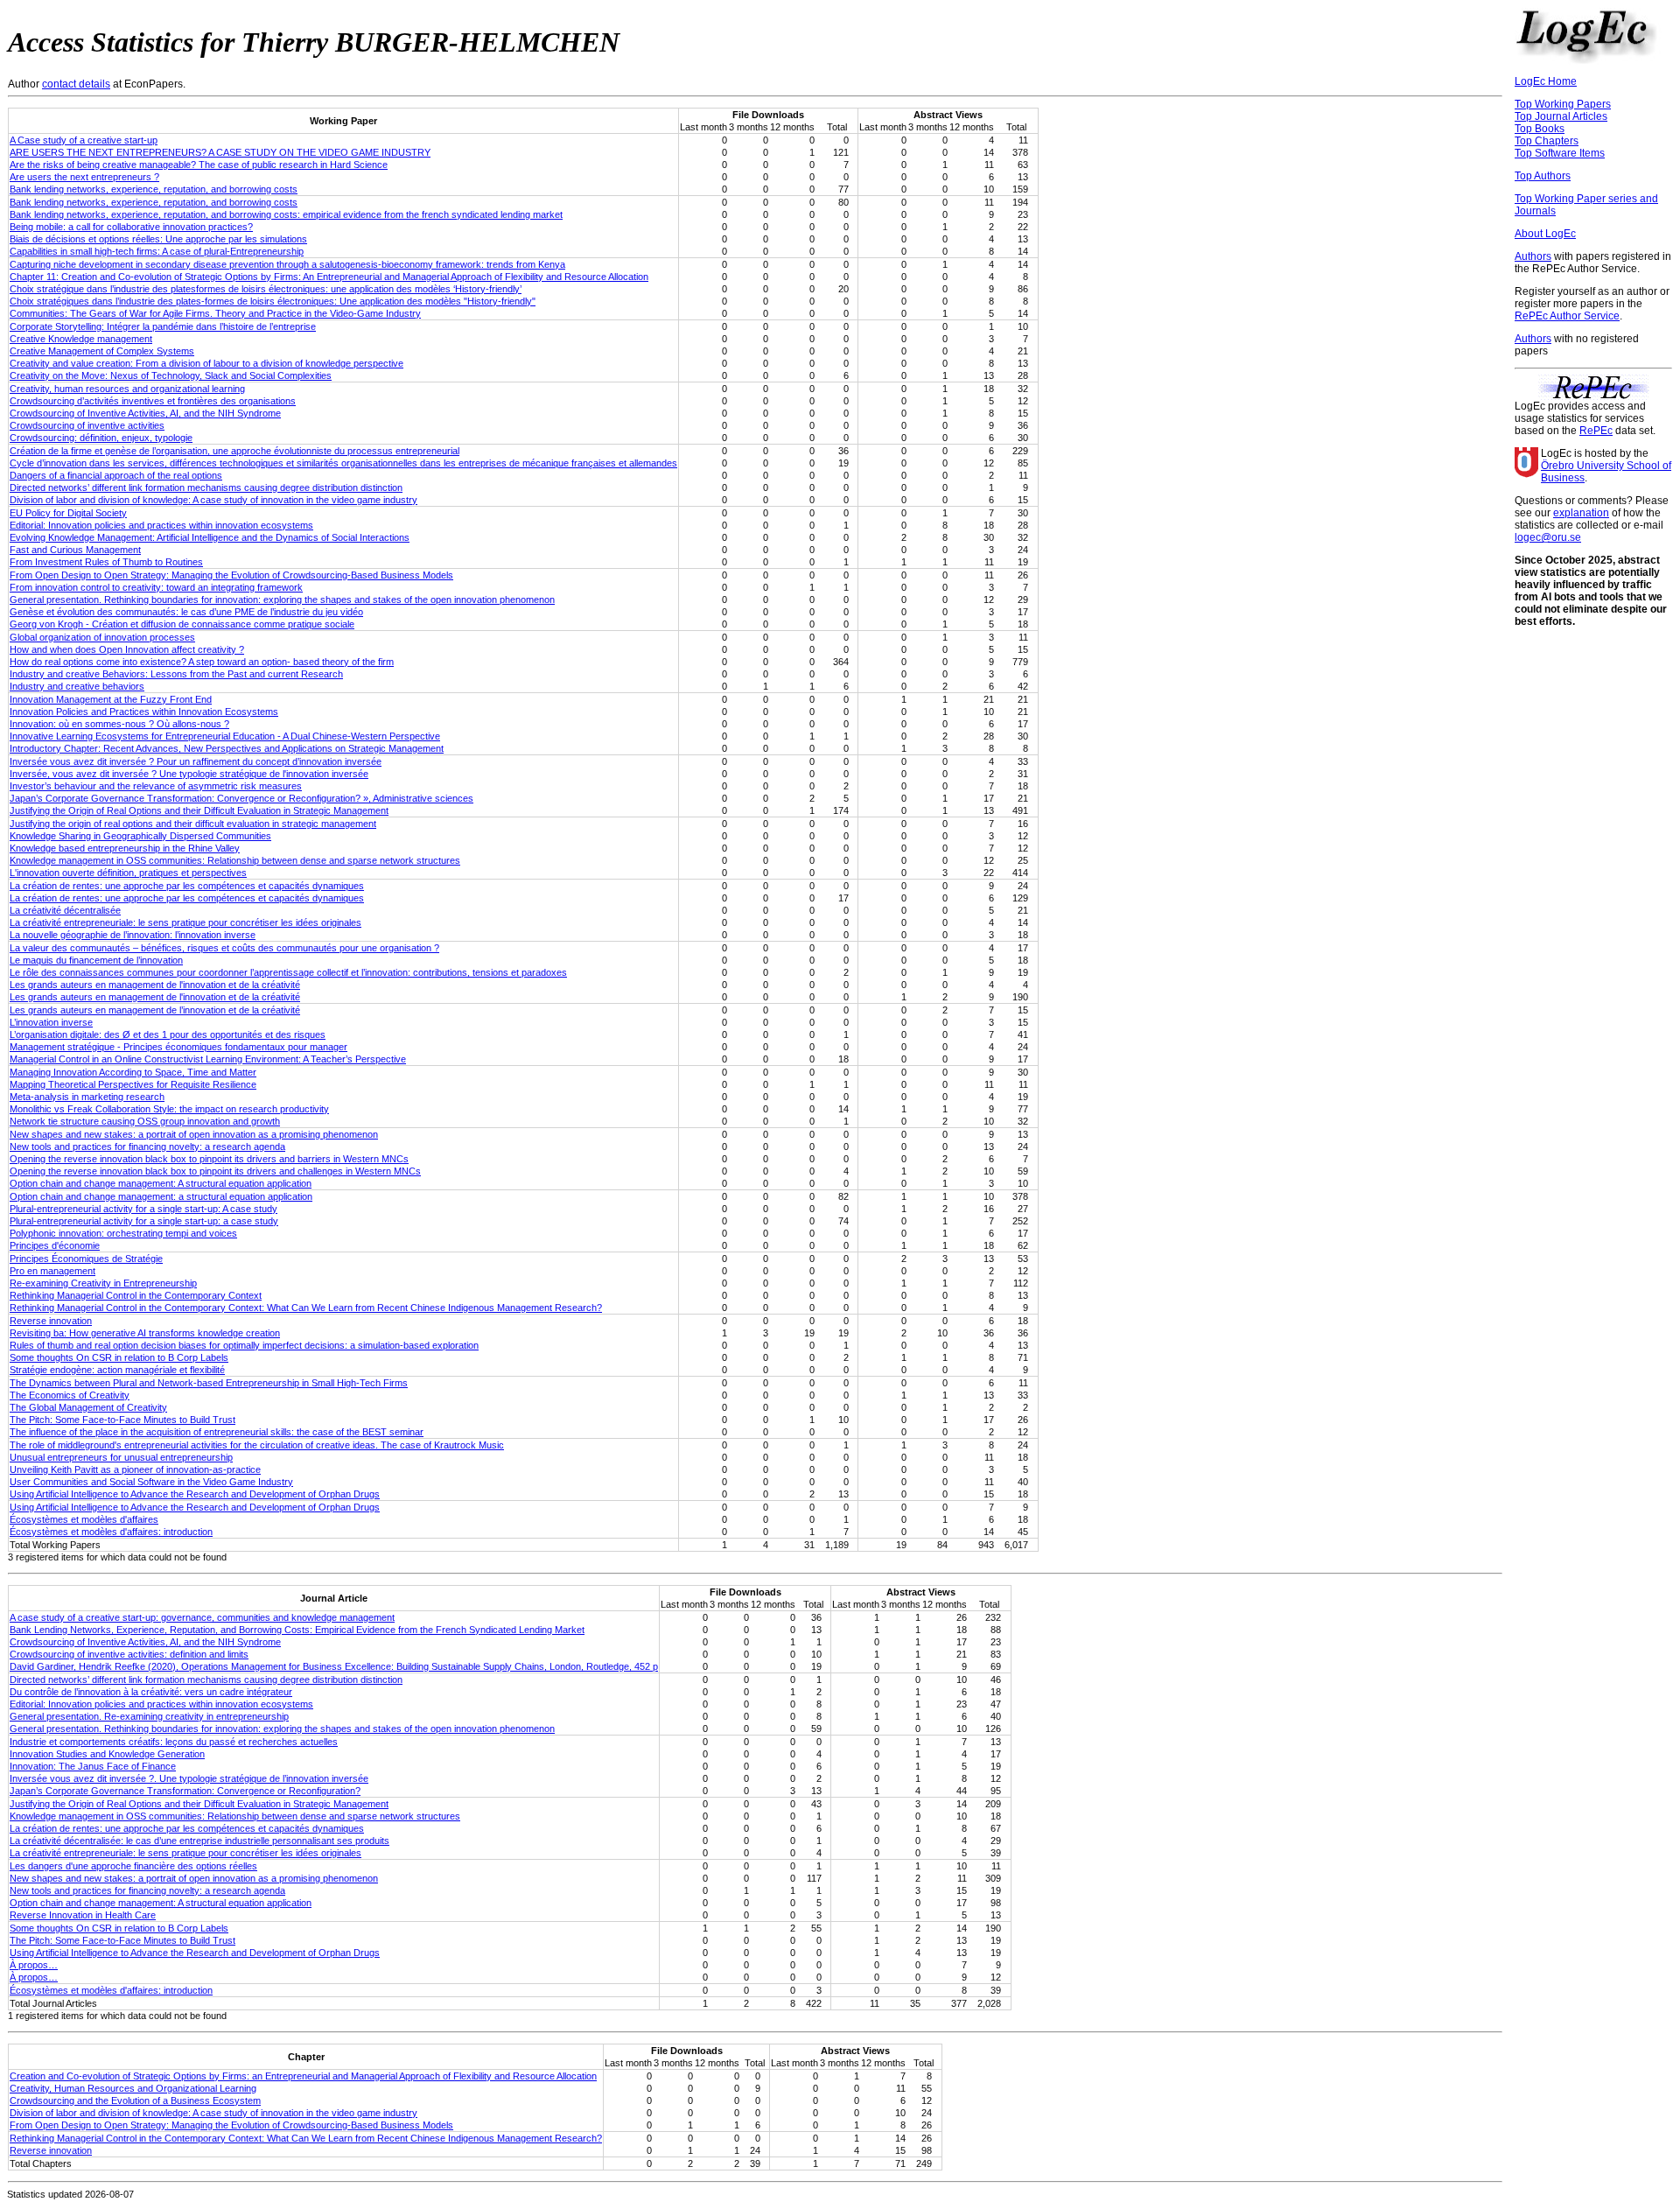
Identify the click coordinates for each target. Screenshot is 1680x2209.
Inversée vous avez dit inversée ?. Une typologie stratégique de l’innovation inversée (189, 1778)
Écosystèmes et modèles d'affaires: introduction (111, 1532)
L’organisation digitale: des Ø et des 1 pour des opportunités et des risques (168, 1034)
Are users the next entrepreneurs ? (84, 177)
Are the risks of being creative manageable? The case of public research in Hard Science (199, 165)
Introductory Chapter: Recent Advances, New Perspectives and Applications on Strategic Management (227, 748)
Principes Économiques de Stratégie (86, 1259)
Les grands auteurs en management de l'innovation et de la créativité (155, 985)
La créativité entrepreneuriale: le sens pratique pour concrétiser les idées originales (185, 922)
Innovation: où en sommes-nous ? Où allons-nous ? (119, 724)
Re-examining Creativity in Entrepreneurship (103, 1283)
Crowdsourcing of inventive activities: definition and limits (129, 1654)
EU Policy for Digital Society (68, 513)
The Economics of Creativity (70, 1395)
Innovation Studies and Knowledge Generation (107, 1754)
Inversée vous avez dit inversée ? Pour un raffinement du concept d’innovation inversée (196, 761)
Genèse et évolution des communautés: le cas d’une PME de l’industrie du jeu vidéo (186, 612)
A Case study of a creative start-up (84, 140)
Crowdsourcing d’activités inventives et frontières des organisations (153, 401)
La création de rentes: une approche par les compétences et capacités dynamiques (187, 886)
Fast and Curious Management (75, 550)
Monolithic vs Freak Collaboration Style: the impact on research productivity (169, 1109)
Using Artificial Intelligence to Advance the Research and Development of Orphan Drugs (195, 1494)
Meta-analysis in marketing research (87, 1097)
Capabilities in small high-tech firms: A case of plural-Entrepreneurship (157, 251)
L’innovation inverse (51, 1022)
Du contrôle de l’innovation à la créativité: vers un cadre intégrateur (151, 1692)
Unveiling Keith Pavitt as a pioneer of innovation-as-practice (135, 1469)
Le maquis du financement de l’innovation (96, 960)
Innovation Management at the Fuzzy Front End (111, 699)
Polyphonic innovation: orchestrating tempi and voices (123, 1233)
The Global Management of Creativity (88, 1407)
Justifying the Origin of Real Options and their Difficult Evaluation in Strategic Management (199, 810)
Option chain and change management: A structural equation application (161, 1183)
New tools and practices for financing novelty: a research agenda (147, 1147)
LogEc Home (1546, 81)
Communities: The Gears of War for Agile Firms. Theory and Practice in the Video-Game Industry (215, 313)
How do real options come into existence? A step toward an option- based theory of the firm (202, 662)
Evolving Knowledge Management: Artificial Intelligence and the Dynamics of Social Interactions (210, 537)
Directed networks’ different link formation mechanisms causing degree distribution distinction (206, 487)
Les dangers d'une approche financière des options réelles (133, 1866)
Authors (1533, 256)
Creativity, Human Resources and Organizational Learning (133, 2088)
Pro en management (52, 1271)
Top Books (1540, 129)
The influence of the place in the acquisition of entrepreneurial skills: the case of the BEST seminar (217, 1432)
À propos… (34, 1965)
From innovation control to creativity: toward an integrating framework (156, 587)
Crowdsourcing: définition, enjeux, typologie (101, 438)
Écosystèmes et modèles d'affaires (84, 1519)
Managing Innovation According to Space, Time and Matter (133, 1072)
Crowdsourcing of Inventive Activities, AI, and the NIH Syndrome (145, 413)
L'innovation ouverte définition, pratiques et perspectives (128, 873)
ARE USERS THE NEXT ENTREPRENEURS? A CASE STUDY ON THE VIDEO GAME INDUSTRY (220, 152)
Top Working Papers (1563, 104)
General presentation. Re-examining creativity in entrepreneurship (149, 1716)
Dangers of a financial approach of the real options (116, 475)
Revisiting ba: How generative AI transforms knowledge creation (145, 1333)
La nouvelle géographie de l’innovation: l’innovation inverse (133, 935)
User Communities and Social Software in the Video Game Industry (151, 1482)
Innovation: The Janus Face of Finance (93, 1766)
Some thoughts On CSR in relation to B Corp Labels (119, 1357)
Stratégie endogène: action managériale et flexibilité (117, 1370)
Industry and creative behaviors (77, 686)
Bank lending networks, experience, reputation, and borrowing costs (154, 189)
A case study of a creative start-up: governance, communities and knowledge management (202, 1617)
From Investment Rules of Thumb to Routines (106, 562)
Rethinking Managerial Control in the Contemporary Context (136, 1295)
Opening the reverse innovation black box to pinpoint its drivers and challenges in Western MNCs (215, 1171)
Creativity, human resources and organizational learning (127, 389)
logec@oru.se (1548, 537)
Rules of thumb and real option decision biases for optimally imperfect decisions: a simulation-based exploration (244, 1345)
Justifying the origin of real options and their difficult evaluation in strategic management (193, 824)
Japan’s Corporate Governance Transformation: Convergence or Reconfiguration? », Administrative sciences (241, 798)
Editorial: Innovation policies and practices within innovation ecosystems (161, 525)
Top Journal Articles (1561, 116)
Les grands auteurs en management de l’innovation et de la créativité (155, 1010)
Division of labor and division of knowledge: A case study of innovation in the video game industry (213, 500)
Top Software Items (1560, 153)
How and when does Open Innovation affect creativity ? (127, 649)
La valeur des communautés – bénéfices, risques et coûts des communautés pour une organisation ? (224, 948)
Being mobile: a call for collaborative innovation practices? (131, 227)
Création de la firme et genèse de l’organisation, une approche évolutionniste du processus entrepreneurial (234, 451)
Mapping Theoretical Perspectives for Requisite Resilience (133, 1084)
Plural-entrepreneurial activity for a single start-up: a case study (144, 1221)
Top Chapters (1547, 141)
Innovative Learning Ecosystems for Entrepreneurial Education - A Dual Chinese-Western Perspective (225, 736)
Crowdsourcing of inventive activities (87, 425)
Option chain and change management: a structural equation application (161, 1196)
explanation (1581, 513)
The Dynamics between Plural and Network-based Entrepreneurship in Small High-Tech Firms (209, 1383)
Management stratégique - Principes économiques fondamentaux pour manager (178, 1047)
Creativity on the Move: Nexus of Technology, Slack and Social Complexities (171, 375)
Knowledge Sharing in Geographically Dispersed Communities (140, 836)
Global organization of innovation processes (102, 637)
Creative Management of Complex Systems (102, 351)
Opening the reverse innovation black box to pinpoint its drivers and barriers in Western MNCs (209, 1159)
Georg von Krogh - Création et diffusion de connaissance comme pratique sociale (182, 624)
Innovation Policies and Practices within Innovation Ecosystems (144, 712)
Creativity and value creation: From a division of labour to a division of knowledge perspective (206, 363)
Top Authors (1543, 176)
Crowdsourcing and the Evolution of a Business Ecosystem (135, 2100)
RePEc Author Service (1567, 316)
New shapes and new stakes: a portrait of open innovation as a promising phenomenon (194, 1134)
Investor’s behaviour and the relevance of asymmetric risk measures (156, 786)
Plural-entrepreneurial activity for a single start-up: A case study (143, 1209)
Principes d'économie (55, 1245)
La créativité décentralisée (65, 910)
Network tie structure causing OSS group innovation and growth (145, 1121)
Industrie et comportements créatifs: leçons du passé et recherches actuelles (174, 1742)
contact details (76, 84)
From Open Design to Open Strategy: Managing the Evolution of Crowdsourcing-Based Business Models (231, 575)
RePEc (1596, 431)
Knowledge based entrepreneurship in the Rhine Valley (125, 848)
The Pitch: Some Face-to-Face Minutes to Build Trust (122, 1420)
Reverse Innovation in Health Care (83, 1915)
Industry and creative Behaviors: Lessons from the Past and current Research (176, 674)
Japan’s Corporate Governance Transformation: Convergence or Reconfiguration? (185, 1791)
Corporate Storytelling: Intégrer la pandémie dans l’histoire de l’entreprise (163, 326)
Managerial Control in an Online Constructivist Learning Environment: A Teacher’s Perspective (208, 1059)
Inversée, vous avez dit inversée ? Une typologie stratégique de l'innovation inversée (189, 774)
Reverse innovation (51, 1321)
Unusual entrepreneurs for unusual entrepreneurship (121, 1457)
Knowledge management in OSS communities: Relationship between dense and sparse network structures (235, 860)
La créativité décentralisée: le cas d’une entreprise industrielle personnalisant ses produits (199, 1841)
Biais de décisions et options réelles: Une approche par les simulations (158, 239)
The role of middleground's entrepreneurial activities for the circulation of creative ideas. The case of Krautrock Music (257, 1445)
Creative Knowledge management (81, 339)
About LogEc (1545, 234)
